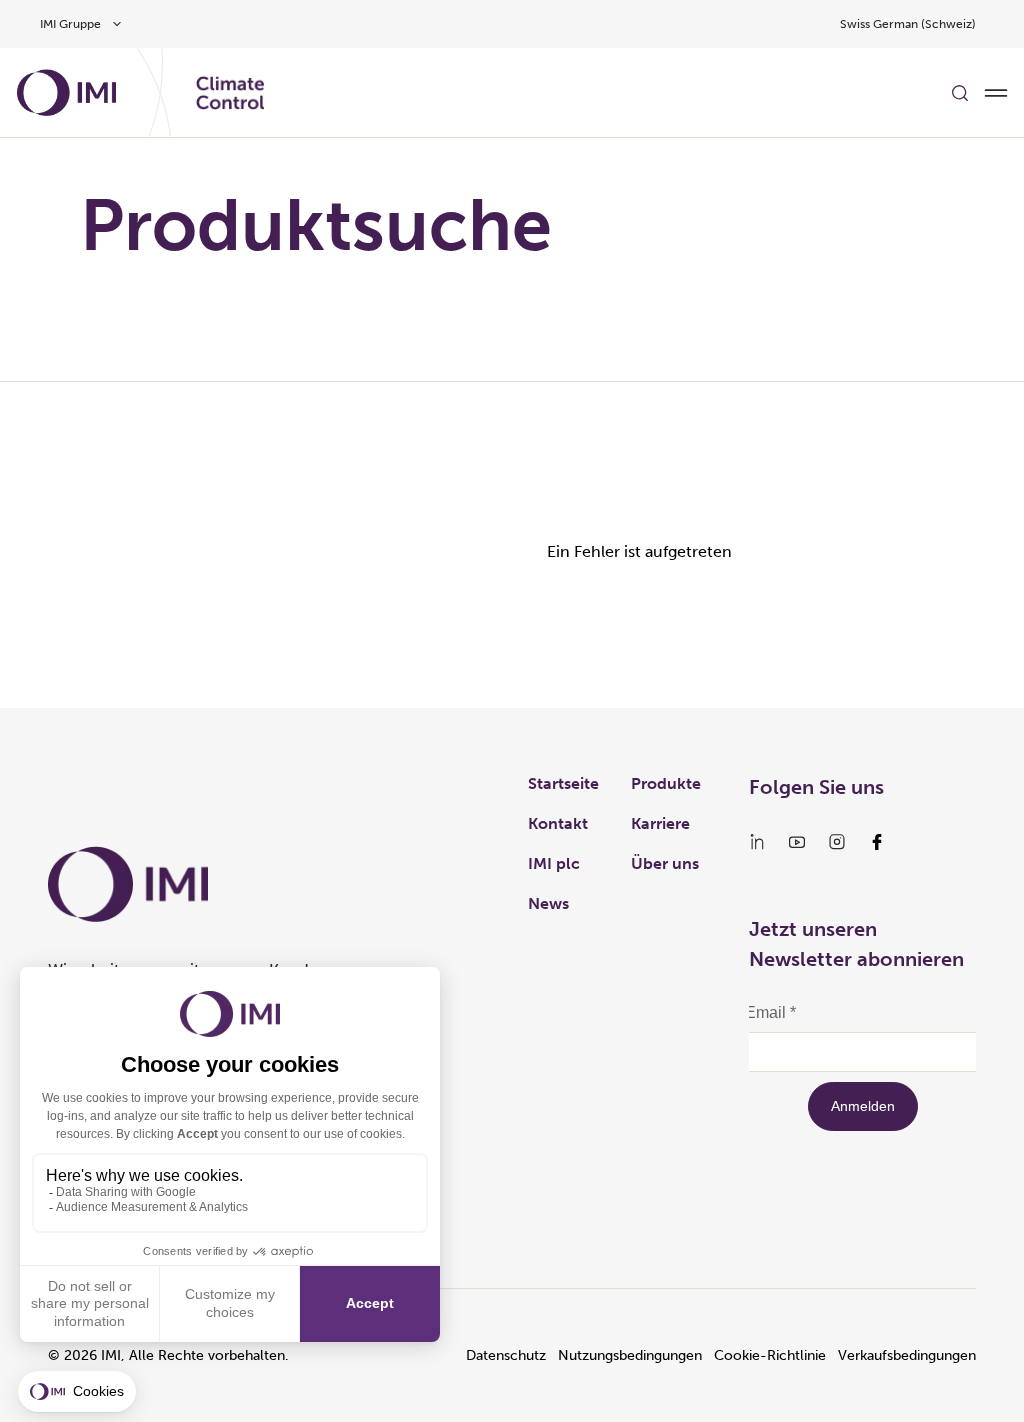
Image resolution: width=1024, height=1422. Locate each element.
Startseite (563, 783)
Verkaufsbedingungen (907, 1355)
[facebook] (877, 842)
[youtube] (797, 842)
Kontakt (558, 823)
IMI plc (554, 863)
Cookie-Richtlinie (770, 1355)
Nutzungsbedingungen (630, 1355)
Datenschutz (506, 1355)
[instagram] (837, 842)
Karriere (660, 823)
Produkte (666, 783)
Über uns (665, 863)
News (548, 903)
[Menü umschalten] (996, 93)
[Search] (960, 93)
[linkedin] (757, 842)
